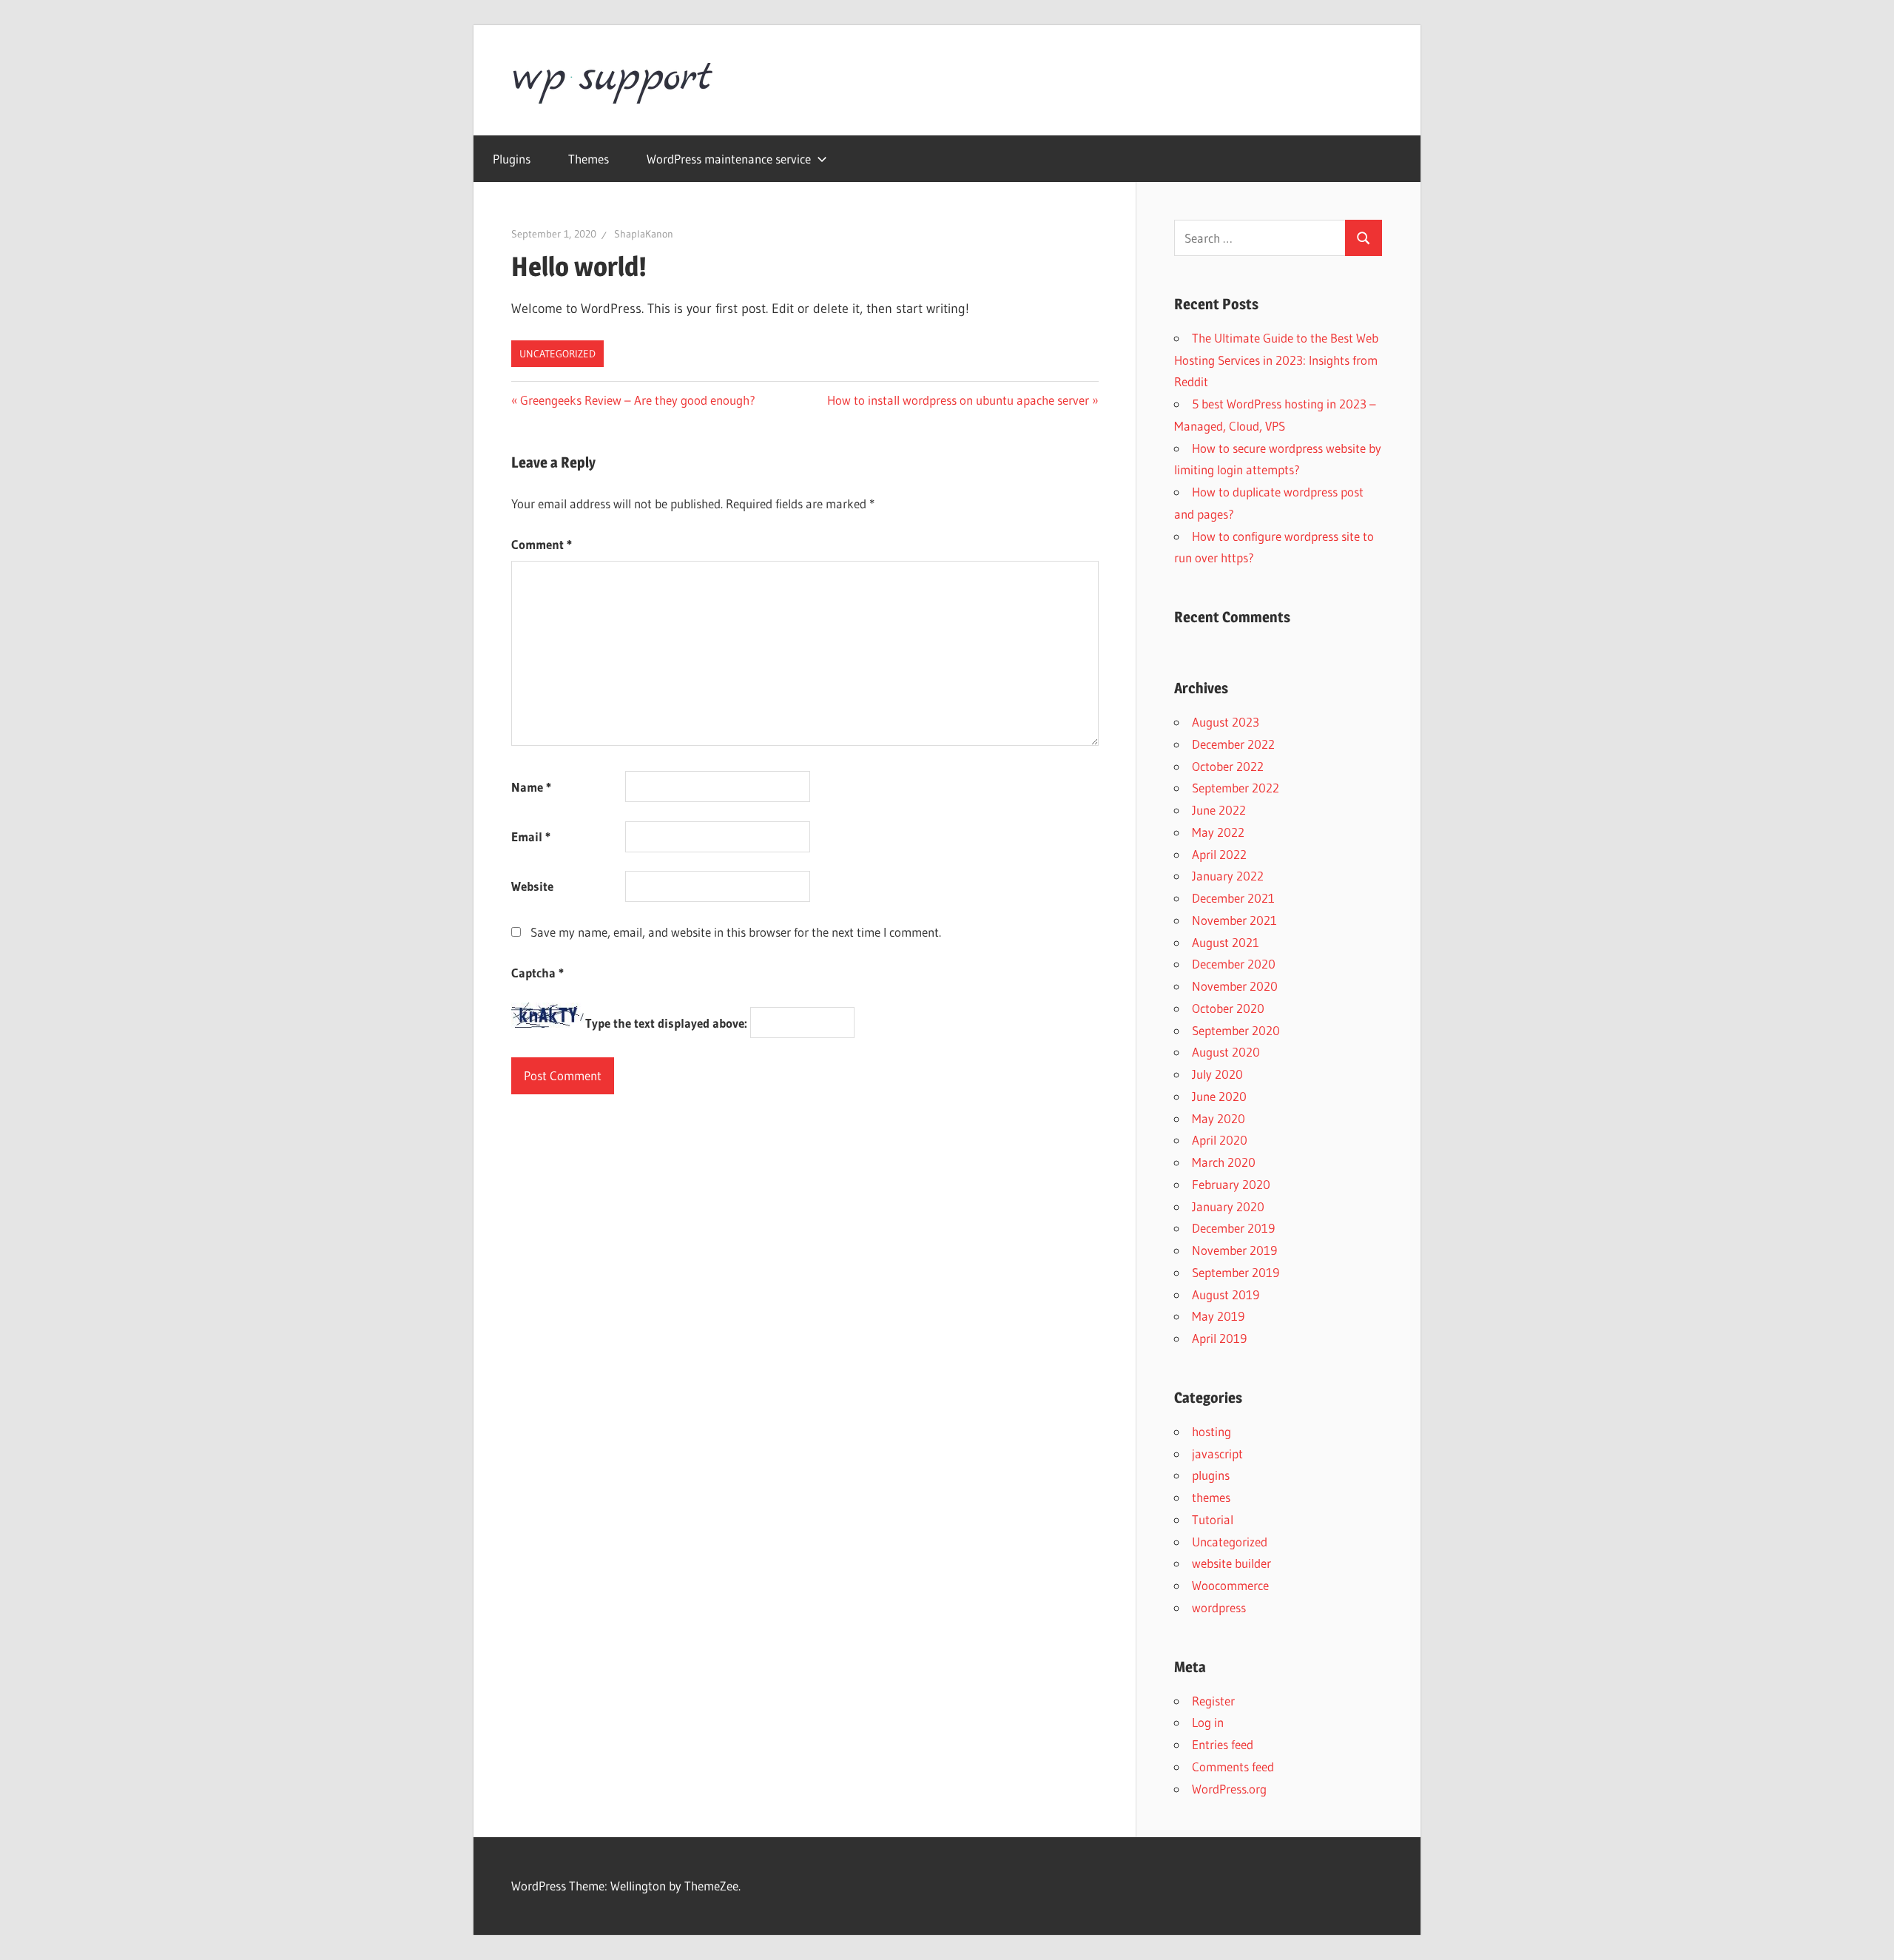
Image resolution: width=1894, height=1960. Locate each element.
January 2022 (1228, 876)
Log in (1208, 1722)
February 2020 (1231, 1184)
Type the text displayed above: (666, 1023)
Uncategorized (557, 354)
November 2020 (1235, 986)
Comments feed (1233, 1767)
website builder (1231, 1563)
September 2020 (1236, 1030)
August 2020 (1226, 1052)
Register (1213, 1701)
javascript (1217, 1454)
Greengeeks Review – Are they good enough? (637, 400)
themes (1211, 1497)
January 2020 (1228, 1206)
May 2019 (1218, 1316)
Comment (542, 544)
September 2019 (1236, 1272)
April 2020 (1220, 1140)
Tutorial (1213, 1519)
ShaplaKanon (644, 234)
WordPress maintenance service (729, 159)
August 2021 (1226, 942)
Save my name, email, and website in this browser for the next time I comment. (736, 932)
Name (531, 787)
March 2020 (1224, 1162)
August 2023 (1226, 722)
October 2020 (1228, 1008)
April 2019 (1219, 1338)
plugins (1211, 1475)
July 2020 (1217, 1074)
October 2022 (1228, 766)
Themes (589, 159)
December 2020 (1234, 964)
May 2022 (1218, 832)
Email (531, 836)
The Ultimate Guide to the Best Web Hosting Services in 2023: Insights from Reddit (1276, 360)
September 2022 (1236, 788)
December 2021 (1233, 898)
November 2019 (1234, 1250)
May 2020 (1219, 1118)
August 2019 (1226, 1294)
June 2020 (1219, 1096)
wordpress (1219, 1607)
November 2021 (1234, 920)
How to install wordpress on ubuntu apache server (958, 400)
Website (532, 886)
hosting (1211, 1431)
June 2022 (1219, 810)
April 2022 (1219, 854)
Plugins (512, 159)
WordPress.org (1229, 1789)
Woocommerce (1230, 1585)
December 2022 (1233, 744)
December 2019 (1233, 1228)
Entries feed (1223, 1744)
